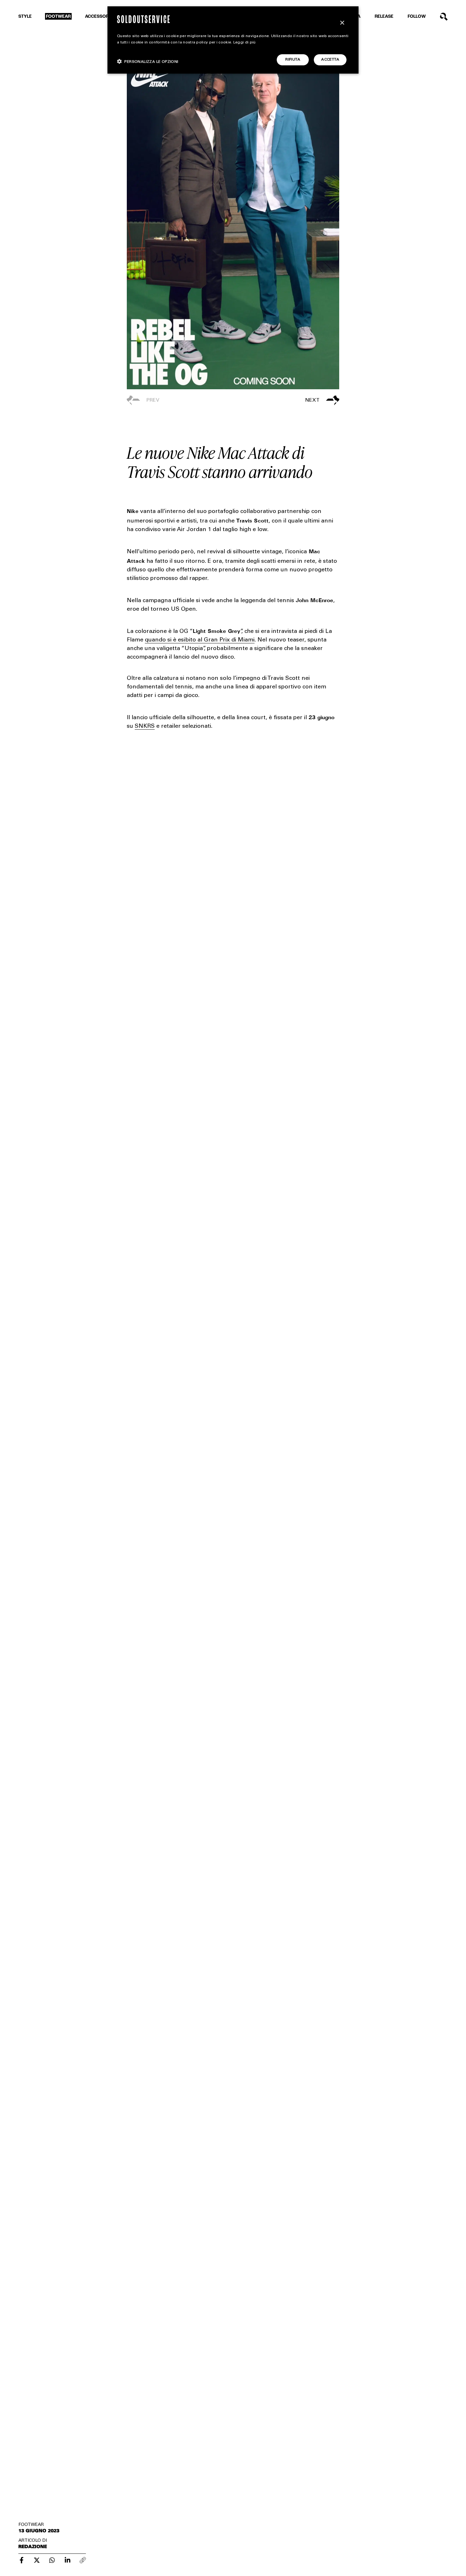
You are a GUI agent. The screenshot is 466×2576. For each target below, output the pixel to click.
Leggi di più (245, 43)
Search (444, 17)
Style (25, 17)
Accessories (100, 17)
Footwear (58, 17)
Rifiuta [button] (293, 60)
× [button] (342, 23)
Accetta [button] (330, 60)
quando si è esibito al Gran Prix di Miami (200, 640)
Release (384, 17)
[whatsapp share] (52, 2560)
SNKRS (145, 726)
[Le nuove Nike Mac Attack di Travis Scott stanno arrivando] (22, 2560)
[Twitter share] (37, 2560)
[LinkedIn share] (68, 2560)
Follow (417, 17)
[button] (286, 400)
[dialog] (233, 40)
